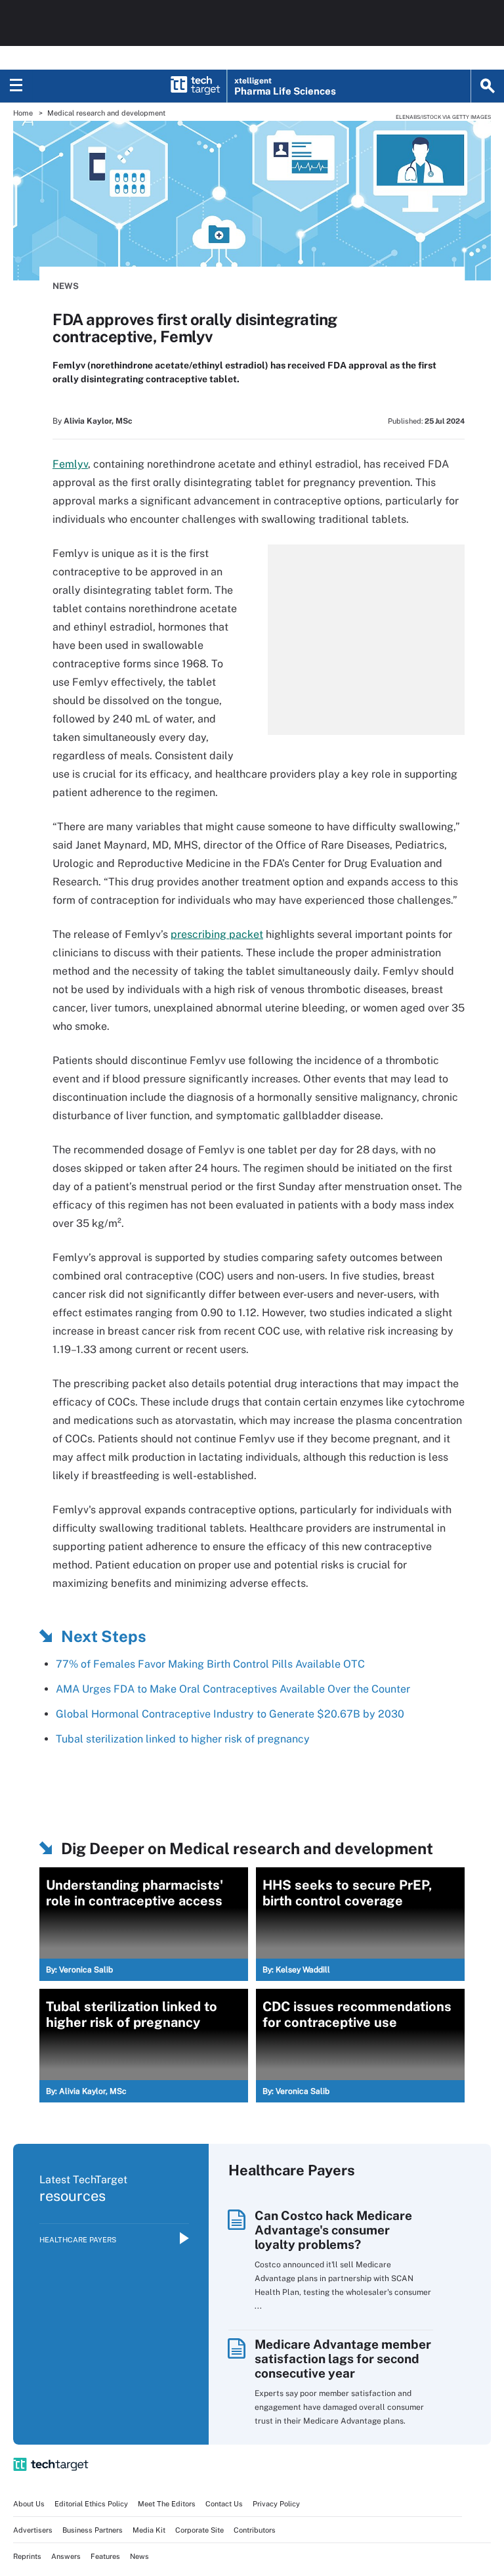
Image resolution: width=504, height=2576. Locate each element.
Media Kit (149, 2530)
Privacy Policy (276, 2504)
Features (105, 2556)
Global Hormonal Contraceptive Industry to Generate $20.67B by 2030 (230, 1714)
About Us (29, 2504)
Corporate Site (199, 2530)
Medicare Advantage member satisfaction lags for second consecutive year (343, 2359)
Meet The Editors (167, 2504)
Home (23, 113)
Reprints (27, 2556)
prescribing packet (217, 934)
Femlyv (70, 464)
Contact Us (224, 2504)
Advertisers (33, 2530)
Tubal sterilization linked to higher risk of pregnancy (183, 1739)
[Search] (488, 86)
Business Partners (93, 2530)
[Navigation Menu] (16, 86)
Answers (66, 2556)
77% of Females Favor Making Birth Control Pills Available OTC (210, 1664)
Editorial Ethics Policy (91, 2504)
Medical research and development (106, 113)
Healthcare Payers (78, 2240)
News (66, 286)
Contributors (255, 2530)
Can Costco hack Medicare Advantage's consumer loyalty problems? (333, 2230)
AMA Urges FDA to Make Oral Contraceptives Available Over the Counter (233, 1689)
